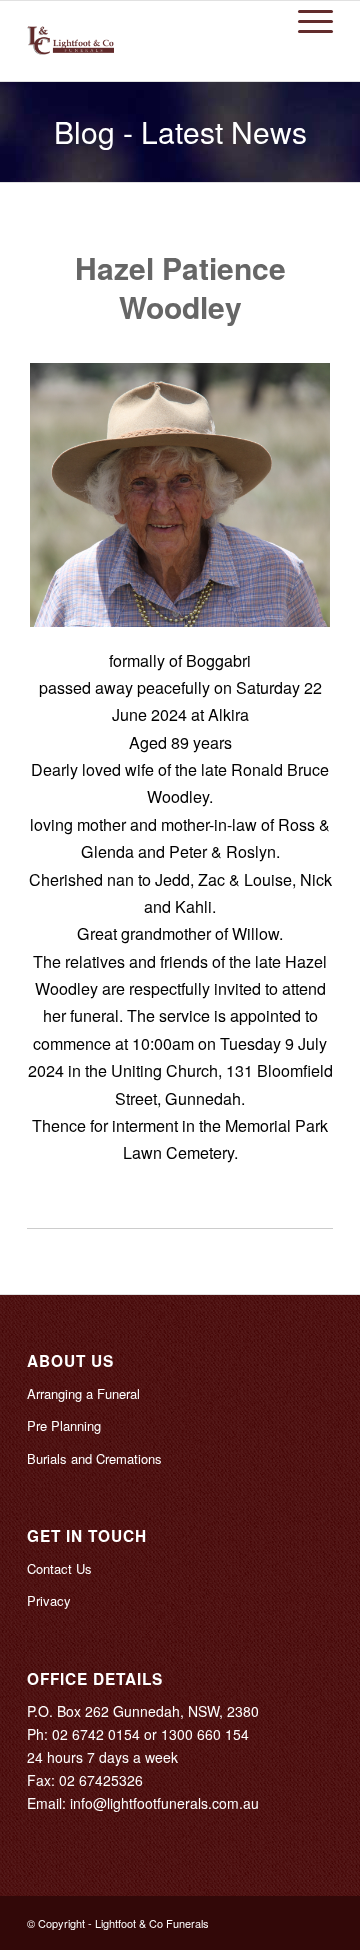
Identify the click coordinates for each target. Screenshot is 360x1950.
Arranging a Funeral (83, 1393)
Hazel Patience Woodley (180, 287)
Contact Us (59, 1568)
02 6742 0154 (96, 1734)
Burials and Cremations (94, 1458)
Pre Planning (64, 1425)
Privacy (49, 1600)
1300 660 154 (205, 1734)
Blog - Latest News (180, 131)
